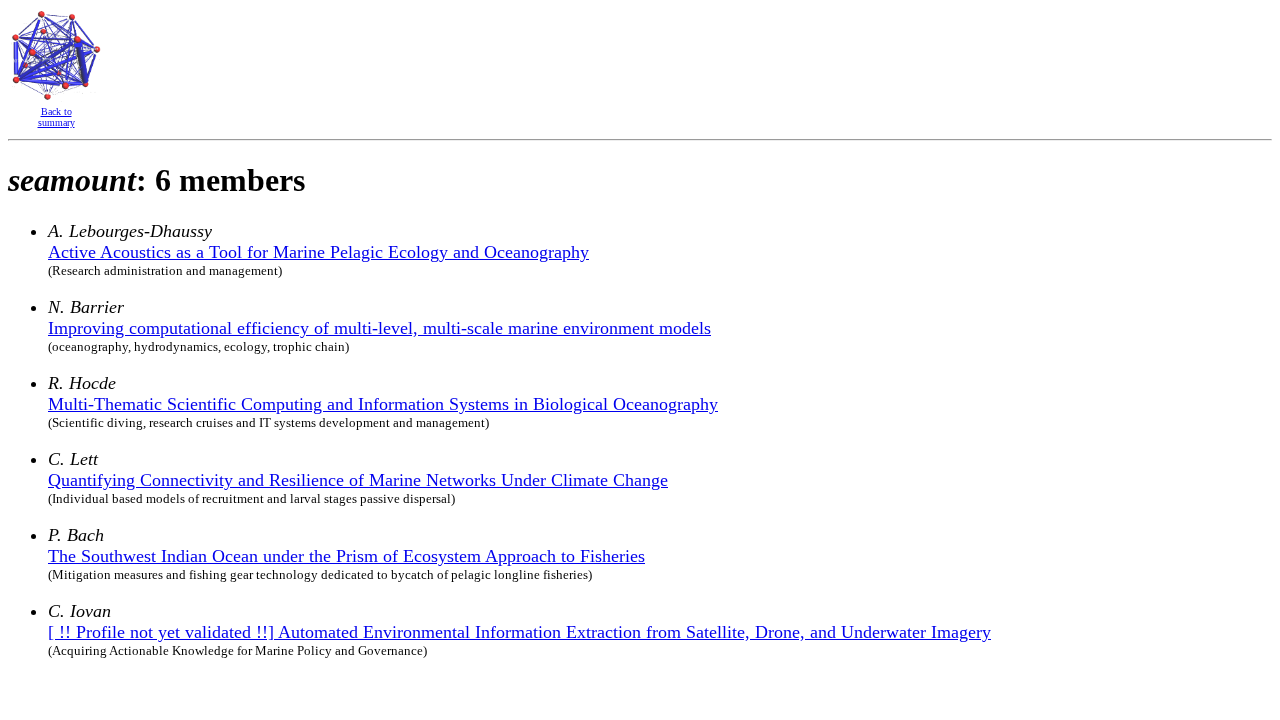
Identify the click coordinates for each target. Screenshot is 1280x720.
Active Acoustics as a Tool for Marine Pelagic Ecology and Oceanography (318, 252)
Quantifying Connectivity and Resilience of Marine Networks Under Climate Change (358, 480)
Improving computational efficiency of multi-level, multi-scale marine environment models (379, 328)
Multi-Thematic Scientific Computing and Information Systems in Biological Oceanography (383, 404)
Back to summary (56, 117)
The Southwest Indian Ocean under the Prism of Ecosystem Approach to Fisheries (346, 556)
